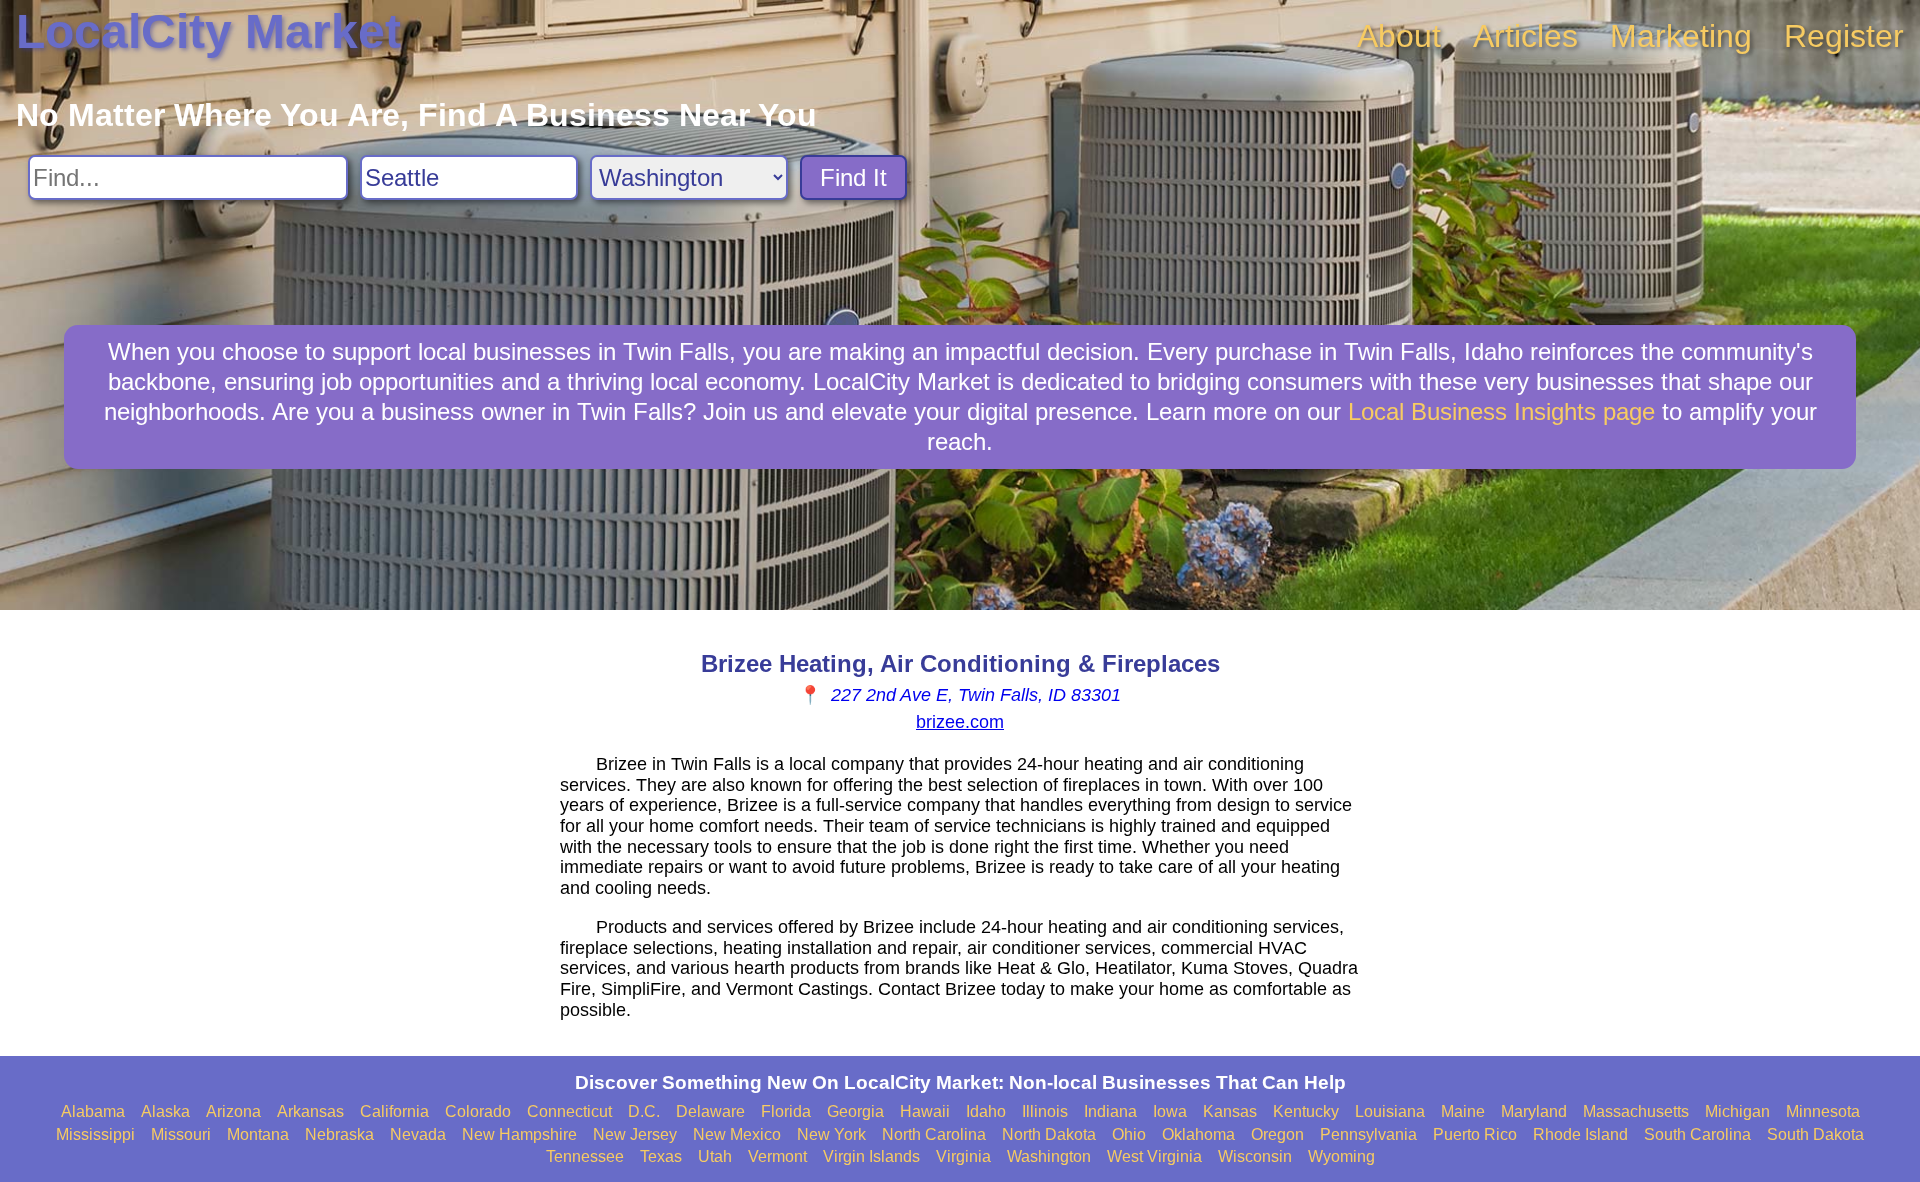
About (1399, 36)
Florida (786, 1111)
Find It (853, 177)
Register (1844, 36)
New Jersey (635, 1134)
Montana (258, 1134)
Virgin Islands (871, 1156)
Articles (1525, 36)
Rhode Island (1580, 1134)
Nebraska (339, 1134)
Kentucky (1306, 1111)
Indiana (1110, 1111)
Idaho (986, 1111)
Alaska (165, 1111)
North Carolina (934, 1134)
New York (831, 1134)
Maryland (1534, 1111)
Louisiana (1390, 1111)
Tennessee (585, 1156)
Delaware (710, 1111)
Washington (1049, 1156)
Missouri (181, 1134)
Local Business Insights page (1501, 411)
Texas (661, 1156)
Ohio (1129, 1134)
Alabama (93, 1111)
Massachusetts (1636, 1111)
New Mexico (737, 1134)
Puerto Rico (1475, 1134)
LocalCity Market (208, 31)
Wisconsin (1255, 1156)
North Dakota (1049, 1134)
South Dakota (1815, 1134)
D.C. (644, 1111)
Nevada (418, 1134)
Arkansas (310, 1111)
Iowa (1170, 1111)
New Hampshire (519, 1134)
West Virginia (1154, 1156)
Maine (1463, 1111)
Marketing (1681, 36)
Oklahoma (1198, 1134)
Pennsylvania (1368, 1134)
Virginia (963, 1156)
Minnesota (1823, 1111)
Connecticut (569, 1111)
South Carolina (1697, 1134)
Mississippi (95, 1134)
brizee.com (960, 722)
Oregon (1277, 1134)
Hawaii (925, 1111)
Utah (715, 1156)
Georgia (855, 1111)
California (394, 1111)
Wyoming (1341, 1156)
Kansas (1230, 1111)
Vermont (777, 1156)
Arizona (233, 1111)
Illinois (1045, 1111)
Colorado (478, 1111)
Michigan (1737, 1111)
